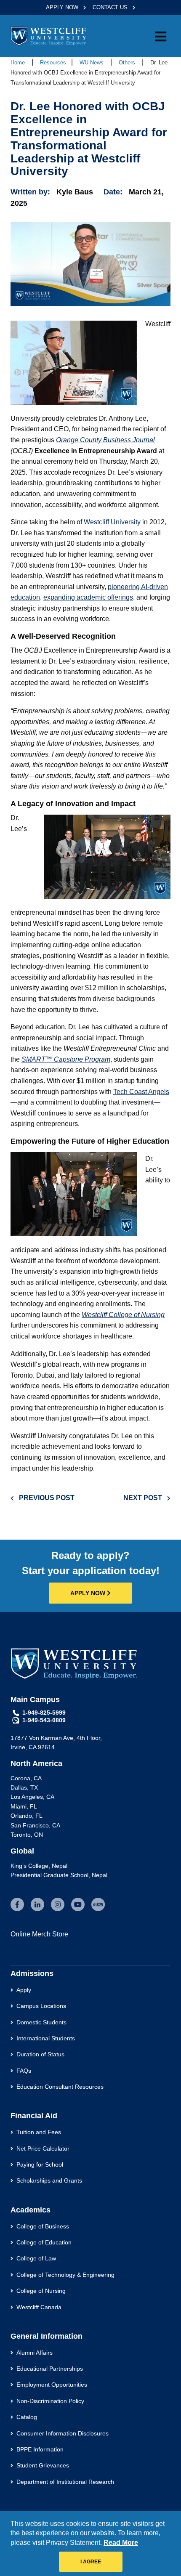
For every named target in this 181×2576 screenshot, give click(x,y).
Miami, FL (24, 1806)
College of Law (36, 2258)
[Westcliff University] (48, 36)
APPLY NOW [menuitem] (63, 7)
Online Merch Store (39, 1934)
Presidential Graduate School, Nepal (59, 1875)
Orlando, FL (27, 1816)
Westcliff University (112, 522)
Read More (121, 2543)
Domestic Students (41, 2022)
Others (128, 62)
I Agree (91, 2562)
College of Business (43, 2226)
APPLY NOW (89, 1593)
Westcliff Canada (39, 2307)
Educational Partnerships (50, 2369)
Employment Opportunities (52, 2385)
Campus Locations (41, 2006)
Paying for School (40, 2164)
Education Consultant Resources (60, 2087)
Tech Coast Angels (141, 1092)
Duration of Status (40, 2054)
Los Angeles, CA (32, 1797)
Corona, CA (26, 1778)
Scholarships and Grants (49, 2180)
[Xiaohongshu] (98, 1904)
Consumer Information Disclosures (63, 2433)
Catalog (27, 2417)
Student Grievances (43, 2465)
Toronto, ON (27, 1835)
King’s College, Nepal (39, 1866)
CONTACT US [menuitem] (111, 7)
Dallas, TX (24, 1787)
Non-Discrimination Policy (50, 2401)
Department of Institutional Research (65, 2482)
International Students (46, 2038)
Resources (53, 62)
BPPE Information (40, 2449)
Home (18, 62)
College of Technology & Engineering (65, 2275)
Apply (24, 1990)
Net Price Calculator (43, 2148)
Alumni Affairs (35, 2353)
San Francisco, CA (35, 1825)
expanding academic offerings (88, 597)
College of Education (44, 2242)
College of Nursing (41, 2291)
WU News (92, 62)
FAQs (24, 2071)
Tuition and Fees (39, 2132)
